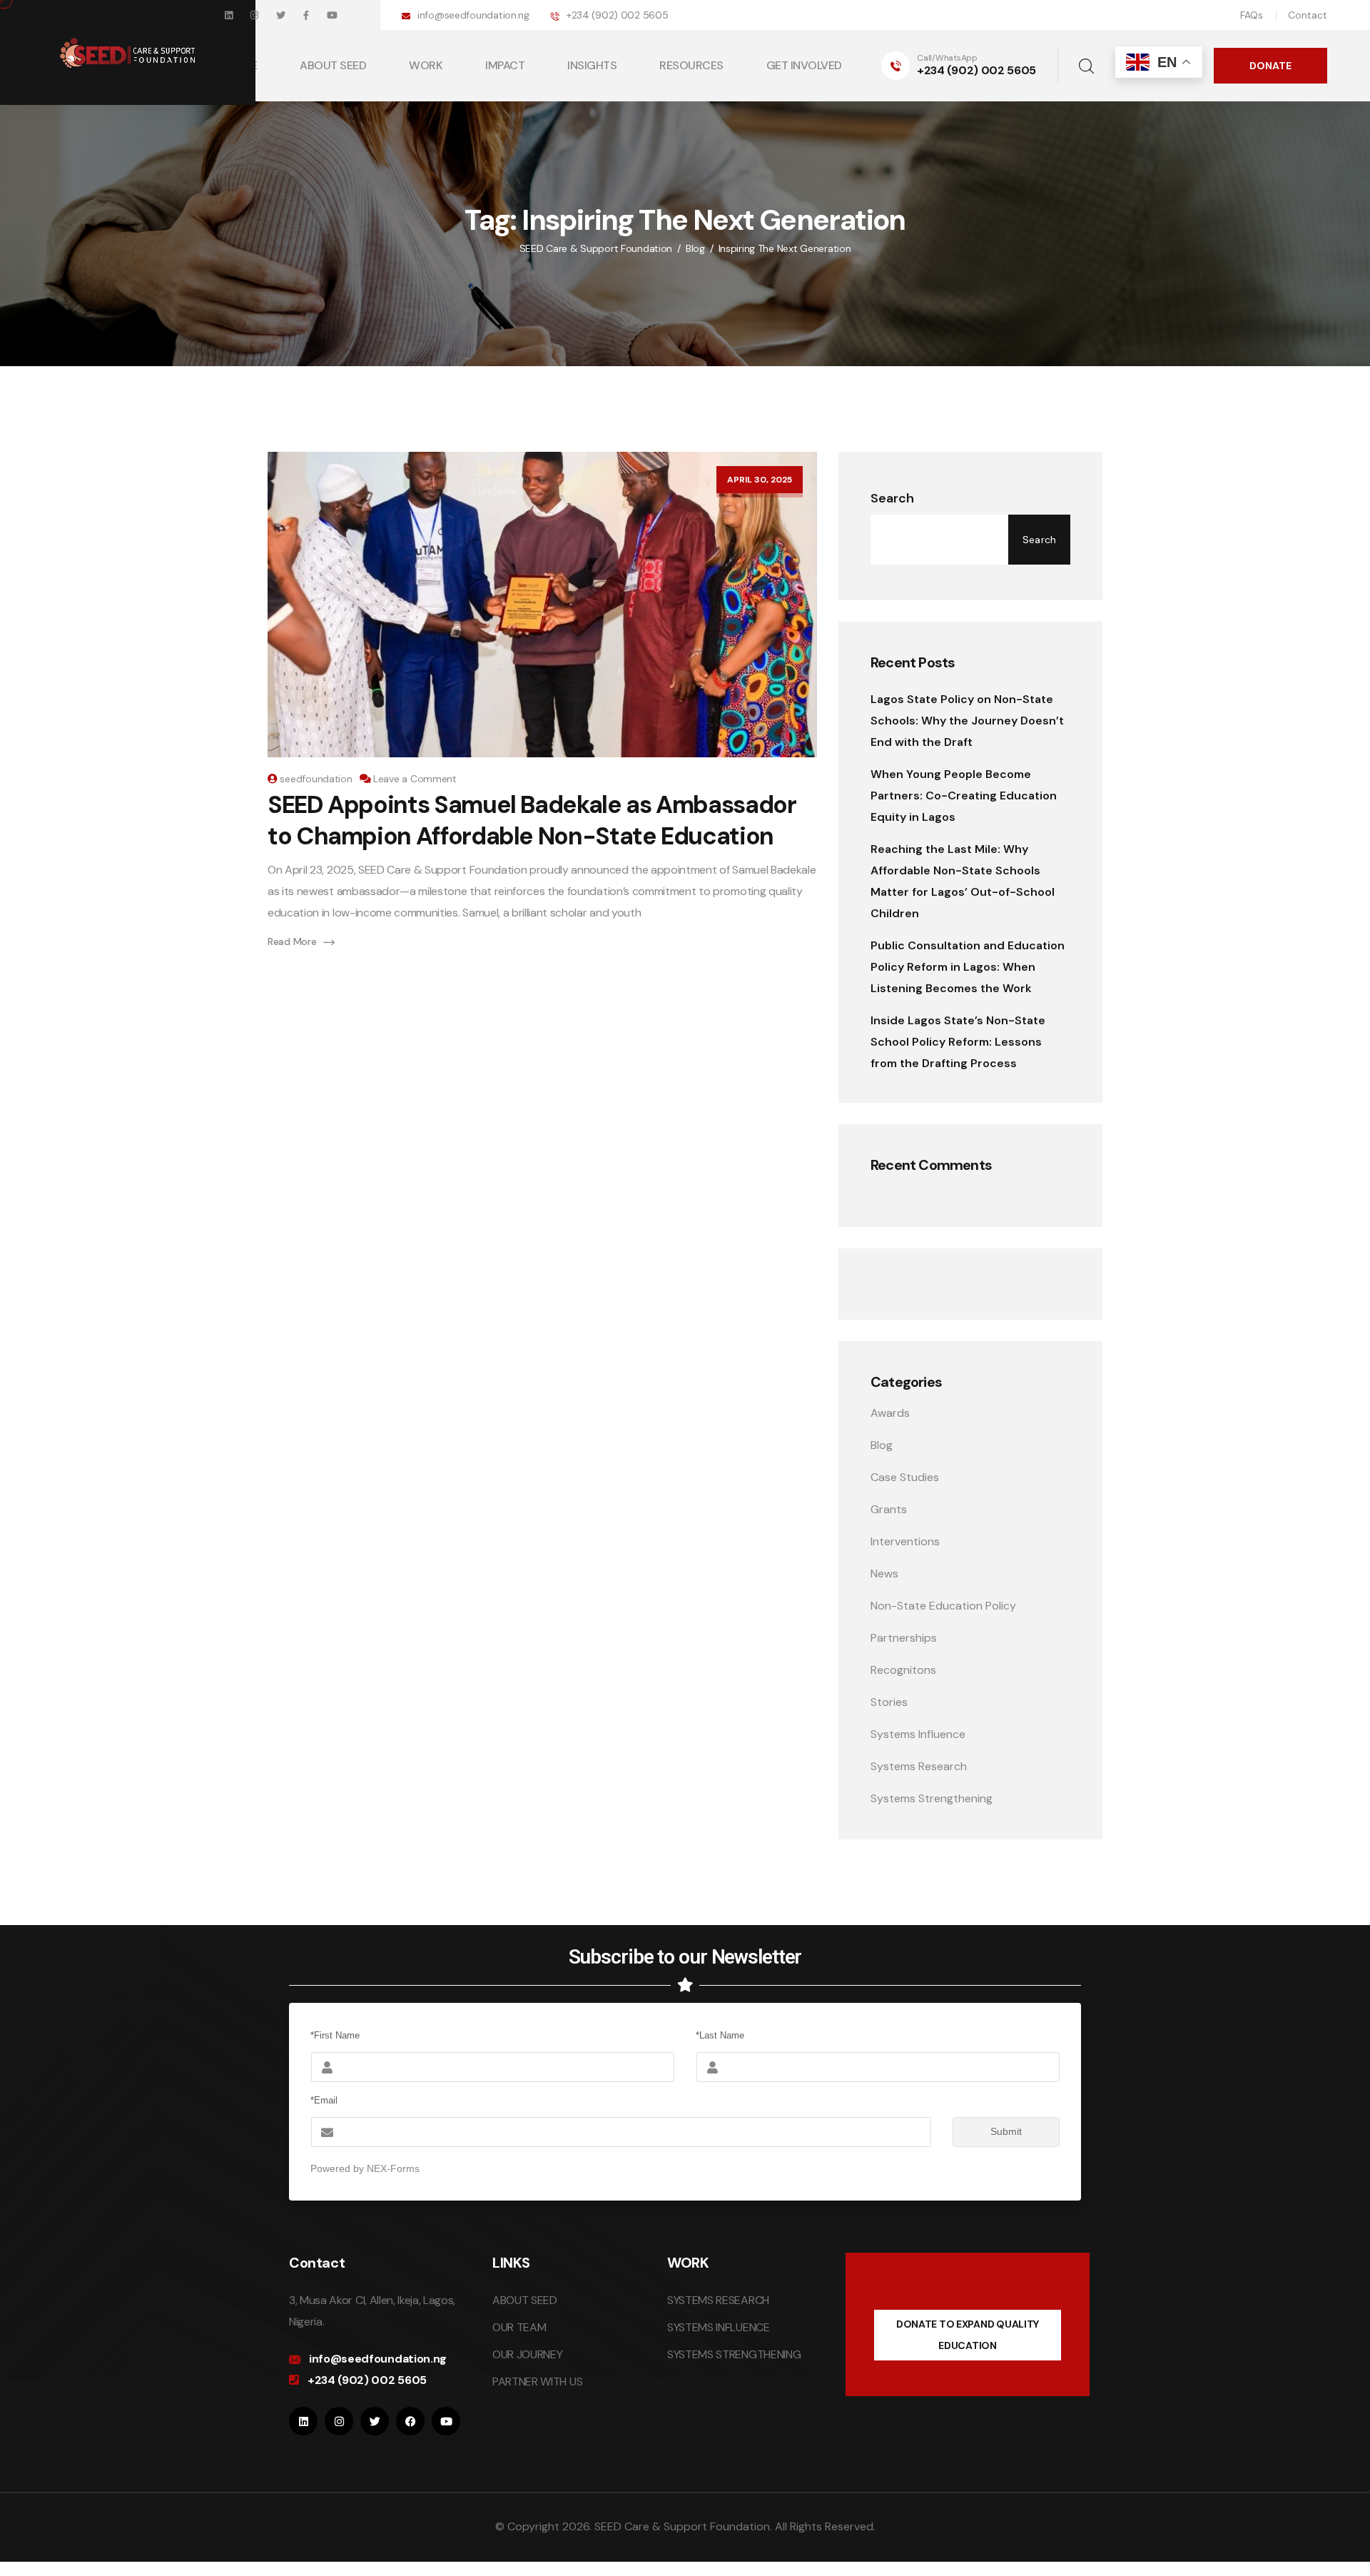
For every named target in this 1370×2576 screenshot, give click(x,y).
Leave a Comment (415, 779)
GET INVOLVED (804, 65)
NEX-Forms (393, 2168)
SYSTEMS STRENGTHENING (734, 2354)
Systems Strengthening (932, 1798)
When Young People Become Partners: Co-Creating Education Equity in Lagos (964, 795)
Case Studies (905, 1477)
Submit (1006, 2131)
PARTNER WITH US (537, 2381)
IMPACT (505, 65)
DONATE (1270, 66)
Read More (292, 941)
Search (892, 498)
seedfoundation (316, 779)
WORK (426, 65)
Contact (1308, 15)
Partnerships (904, 1638)
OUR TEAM (519, 2327)
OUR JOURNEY (527, 2354)
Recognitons (903, 1670)
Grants (889, 1509)
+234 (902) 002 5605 (618, 15)
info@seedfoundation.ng (473, 15)
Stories (889, 1702)
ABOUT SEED (525, 2300)
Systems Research (919, 1766)
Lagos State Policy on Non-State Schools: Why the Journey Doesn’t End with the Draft (967, 721)
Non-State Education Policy (943, 1606)
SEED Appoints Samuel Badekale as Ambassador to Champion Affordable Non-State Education (532, 820)
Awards (890, 1413)
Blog (882, 1445)
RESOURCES (691, 65)
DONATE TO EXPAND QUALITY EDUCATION (968, 2335)
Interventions (905, 1541)
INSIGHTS (592, 65)
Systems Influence (918, 1734)
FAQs (1252, 15)
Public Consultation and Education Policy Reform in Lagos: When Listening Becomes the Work (968, 967)
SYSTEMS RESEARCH (718, 2300)
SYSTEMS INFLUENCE (719, 2327)
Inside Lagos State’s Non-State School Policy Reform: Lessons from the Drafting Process (958, 1042)
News (884, 1574)
